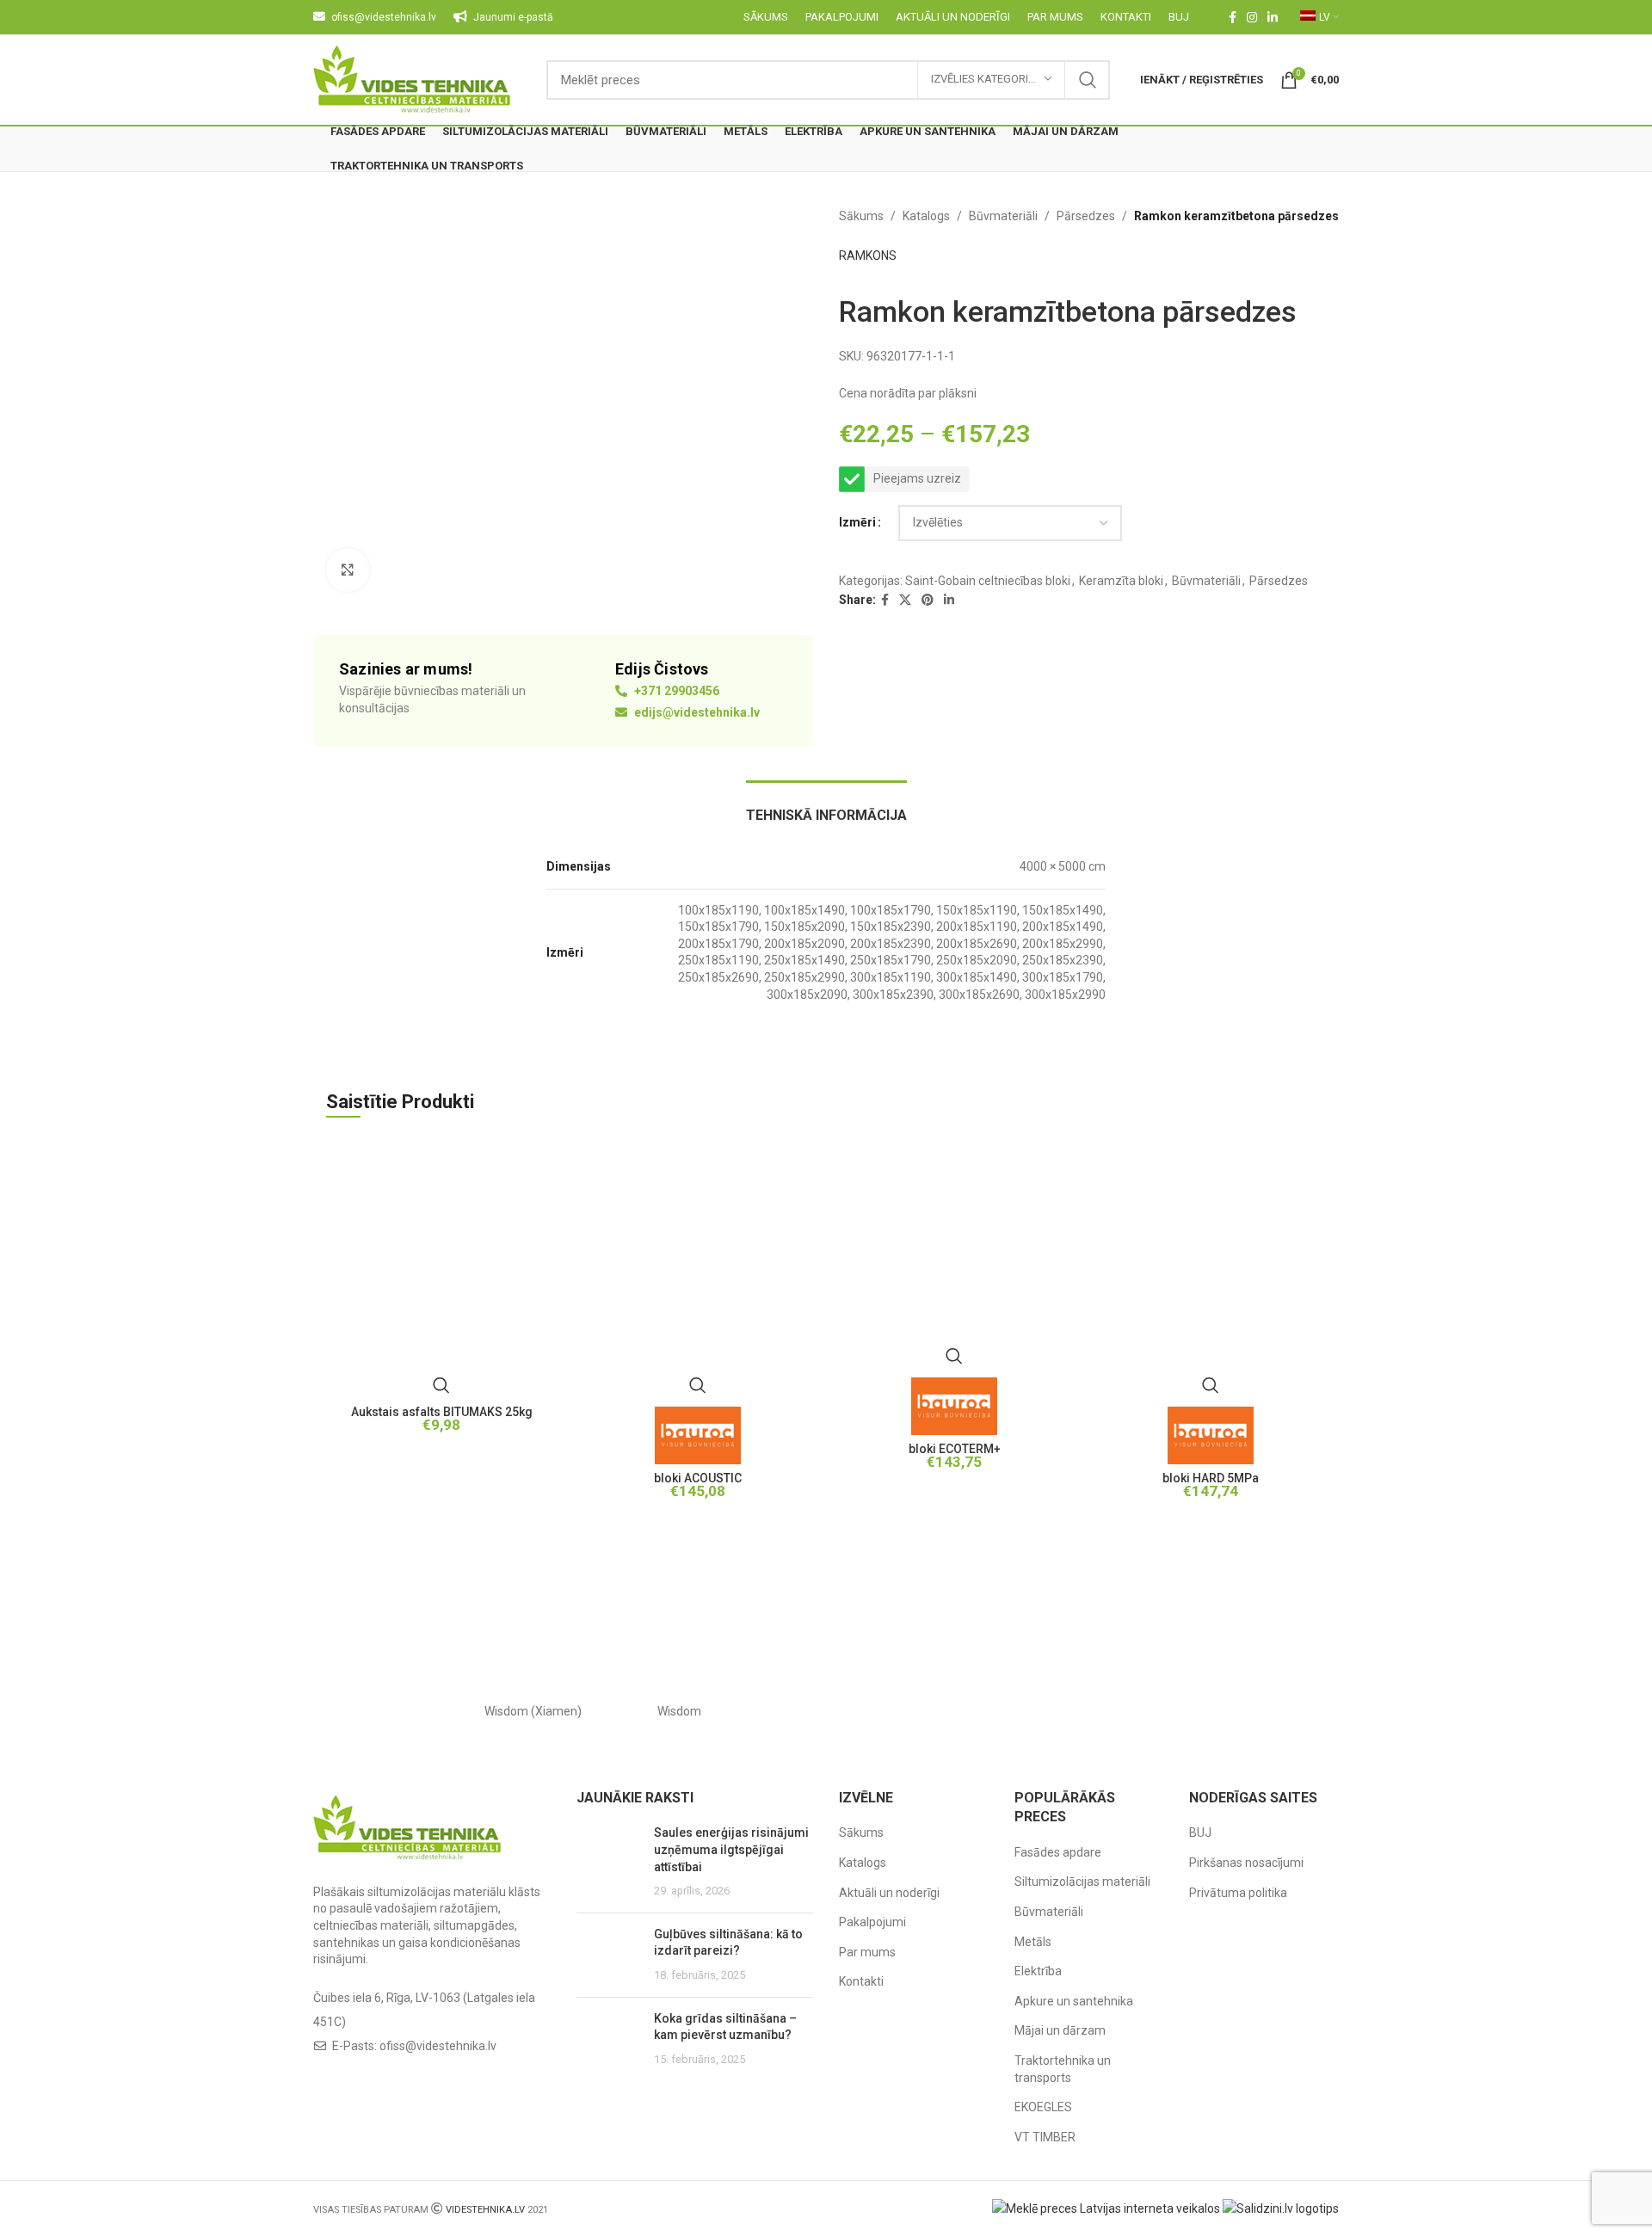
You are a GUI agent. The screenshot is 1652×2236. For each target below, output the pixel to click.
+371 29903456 (675, 691)
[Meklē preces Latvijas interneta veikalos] (1106, 2208)
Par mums (867, 1952)
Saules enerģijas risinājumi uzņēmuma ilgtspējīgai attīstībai (731, 1849)
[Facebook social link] (1233, 17)
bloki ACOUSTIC (698, 1478)
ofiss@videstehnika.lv (438, 2046)
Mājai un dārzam (1060, 2030)
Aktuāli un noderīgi (889, 1893)
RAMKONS (868, 256)
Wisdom (679, 1711)
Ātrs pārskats (441, 1385)
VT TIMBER (1045, 2137)
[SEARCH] (1088, 80)
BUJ (1200, 1833)
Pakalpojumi (872, 1922)
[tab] (826, 807)
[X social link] (905, 600)
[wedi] (972, 1711)
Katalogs (926, 216)
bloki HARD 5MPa (1211, 1478)
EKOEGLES (1043, 2107)
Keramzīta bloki (1121, 581)
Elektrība (1038, 1971)
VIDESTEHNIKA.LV (485, 2210)
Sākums (861, 216)
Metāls (1033, 1942)
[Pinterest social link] (928, 600)
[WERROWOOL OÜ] (826, 1711)
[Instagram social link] (1252, 17)
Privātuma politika (1238, 1893)
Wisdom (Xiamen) (533, 1711)
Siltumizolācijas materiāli (1082, 1882)
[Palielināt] (348, 570)
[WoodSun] (386, 1711)
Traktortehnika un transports (1063, 2069)
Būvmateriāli (1003, 216)
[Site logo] (413, 78)
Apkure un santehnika (1074, 2001)
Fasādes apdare (1058, 1852)
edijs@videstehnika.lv (696, 712)
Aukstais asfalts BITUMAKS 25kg (442, 1412)
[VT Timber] (1119, 1711)
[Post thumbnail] (609, 1862)
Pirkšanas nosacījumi (1246, 1863)
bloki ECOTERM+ (955, 1449)
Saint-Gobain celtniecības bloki (988, 581)
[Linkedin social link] (1273, 17)
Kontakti (861, 1981)
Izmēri (857, 522)
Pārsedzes (1086, 216)
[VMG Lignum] (1266, 1711)
